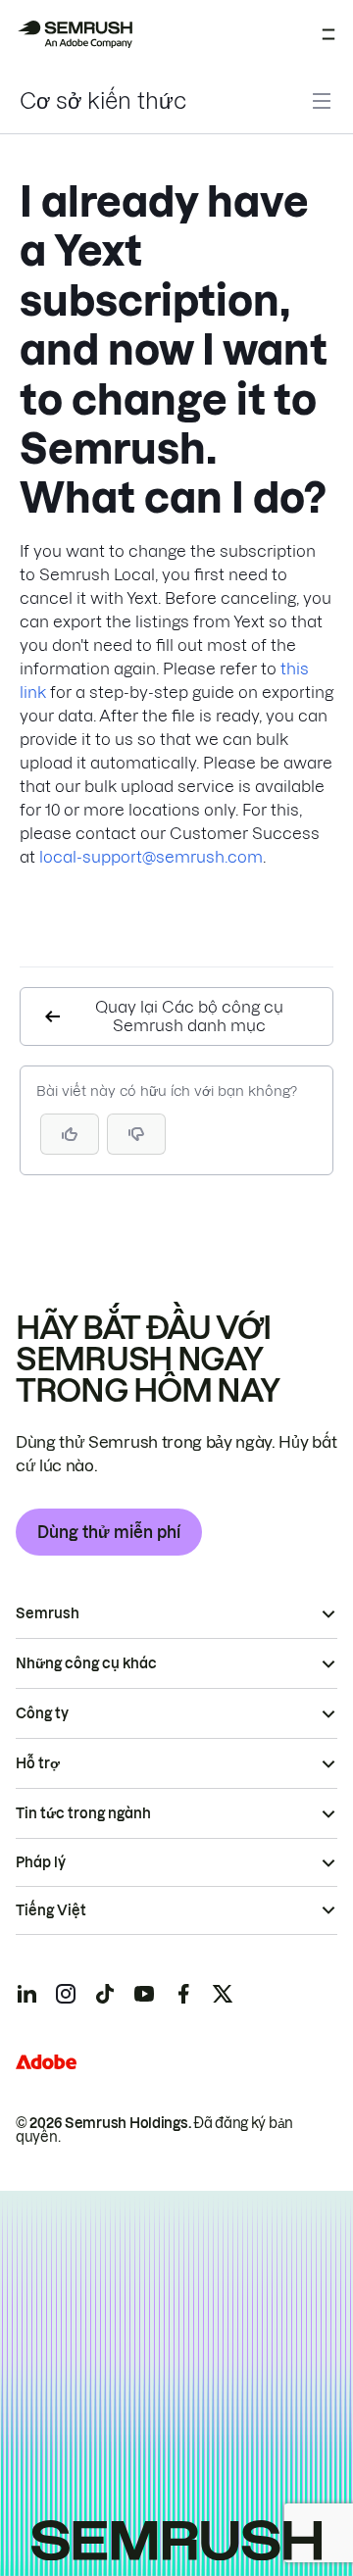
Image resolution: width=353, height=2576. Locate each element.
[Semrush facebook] (183, 1994)
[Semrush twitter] (223, 1994)
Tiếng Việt (51, 1910)
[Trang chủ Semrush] (75, 34)
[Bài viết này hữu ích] (70, 1134)
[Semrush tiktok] (105, 1994)
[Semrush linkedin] (26, 1994)
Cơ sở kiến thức (103, 101)
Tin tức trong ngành (83, 1813)
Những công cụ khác (86, 1663)
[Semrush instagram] (66, 1994)
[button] (136, 1134)
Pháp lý (41, 1862)
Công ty (42, 1713)
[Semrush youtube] (144, 1994)
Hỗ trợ (38, 1763)
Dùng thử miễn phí (109, 1532)
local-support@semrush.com (151, 857)
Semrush (48, 1613)
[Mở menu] (328, 34)
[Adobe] (46, 2062)
